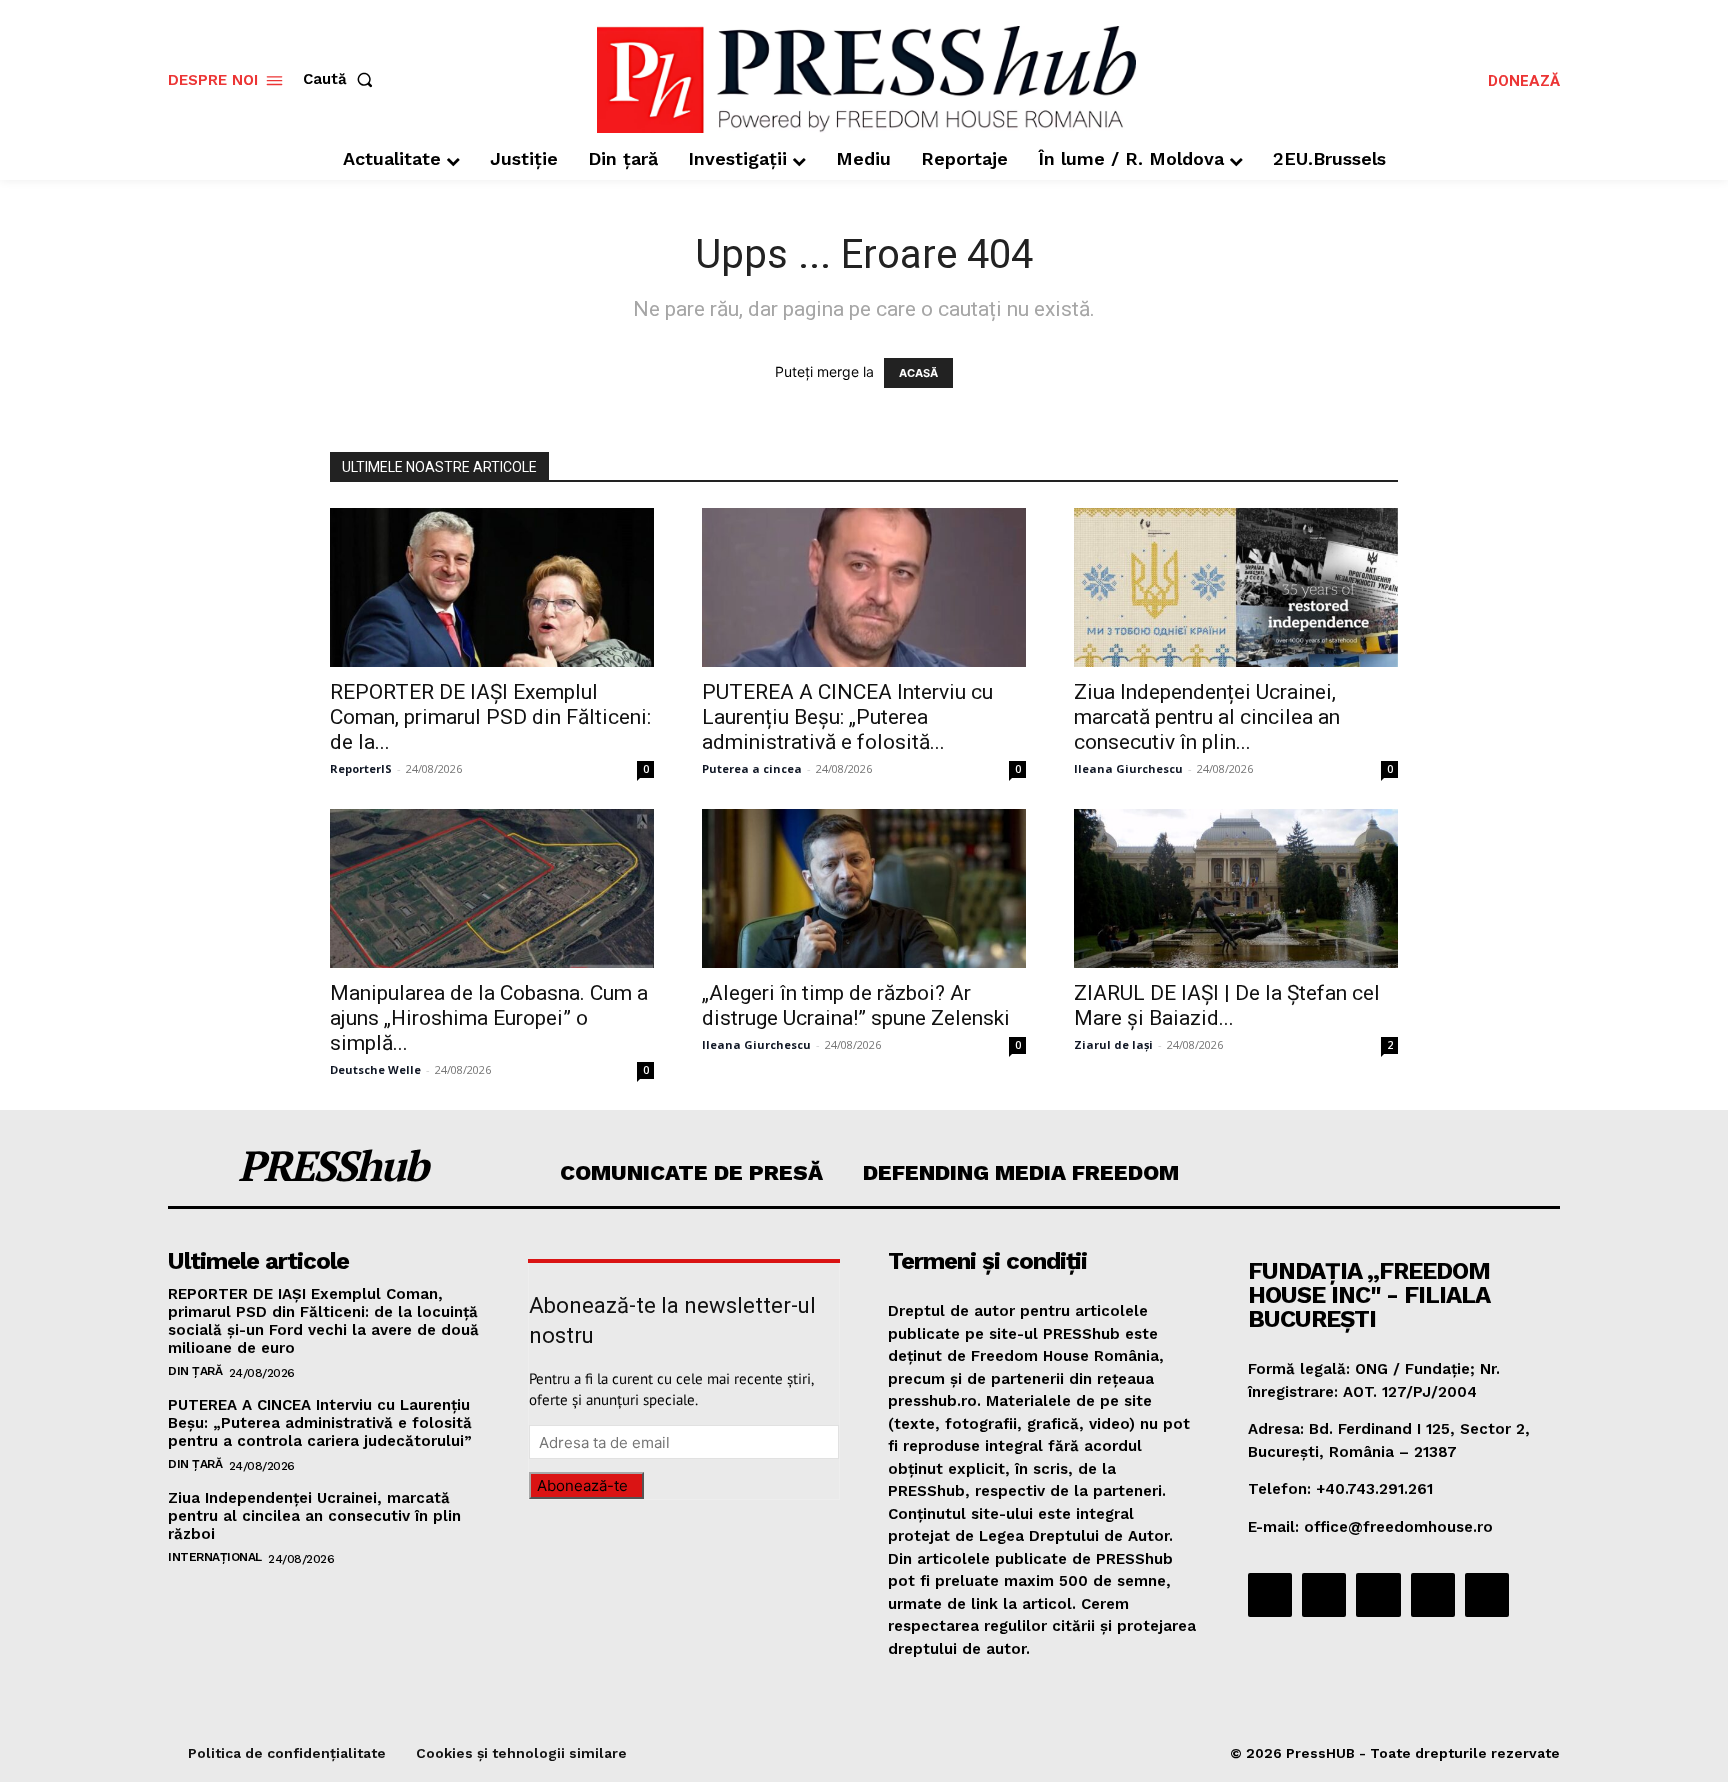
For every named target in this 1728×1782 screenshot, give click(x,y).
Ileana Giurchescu (1128, 768)
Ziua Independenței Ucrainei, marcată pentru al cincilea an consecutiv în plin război (314, 1516)
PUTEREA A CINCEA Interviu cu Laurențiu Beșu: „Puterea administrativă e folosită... (847, 717)
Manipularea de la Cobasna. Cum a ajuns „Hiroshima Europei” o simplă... (489, 1018)
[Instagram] (1324, 1595)
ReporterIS (361, 768)
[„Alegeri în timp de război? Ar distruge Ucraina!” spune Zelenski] (864, 888)
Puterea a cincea (752, 768)
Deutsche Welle (375, 1069)
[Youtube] (1487, 1595)
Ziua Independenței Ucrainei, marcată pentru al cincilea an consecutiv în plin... (1207, 717)
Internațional (215, 1557)
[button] (342, 79)
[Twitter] (1433, 1595)
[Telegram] (1378, 1595)
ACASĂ (918, 373)
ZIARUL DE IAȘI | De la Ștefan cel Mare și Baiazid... (1227, 1005)
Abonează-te (582, 1485)
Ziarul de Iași (1113, 1044)
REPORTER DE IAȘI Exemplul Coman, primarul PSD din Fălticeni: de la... (490, 717)
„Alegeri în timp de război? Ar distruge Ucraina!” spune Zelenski (856, 1005)
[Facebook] (1270, 1595)
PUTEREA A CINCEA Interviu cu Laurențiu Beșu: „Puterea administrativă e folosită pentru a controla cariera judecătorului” (320, 1423)
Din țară (195, 1371)
